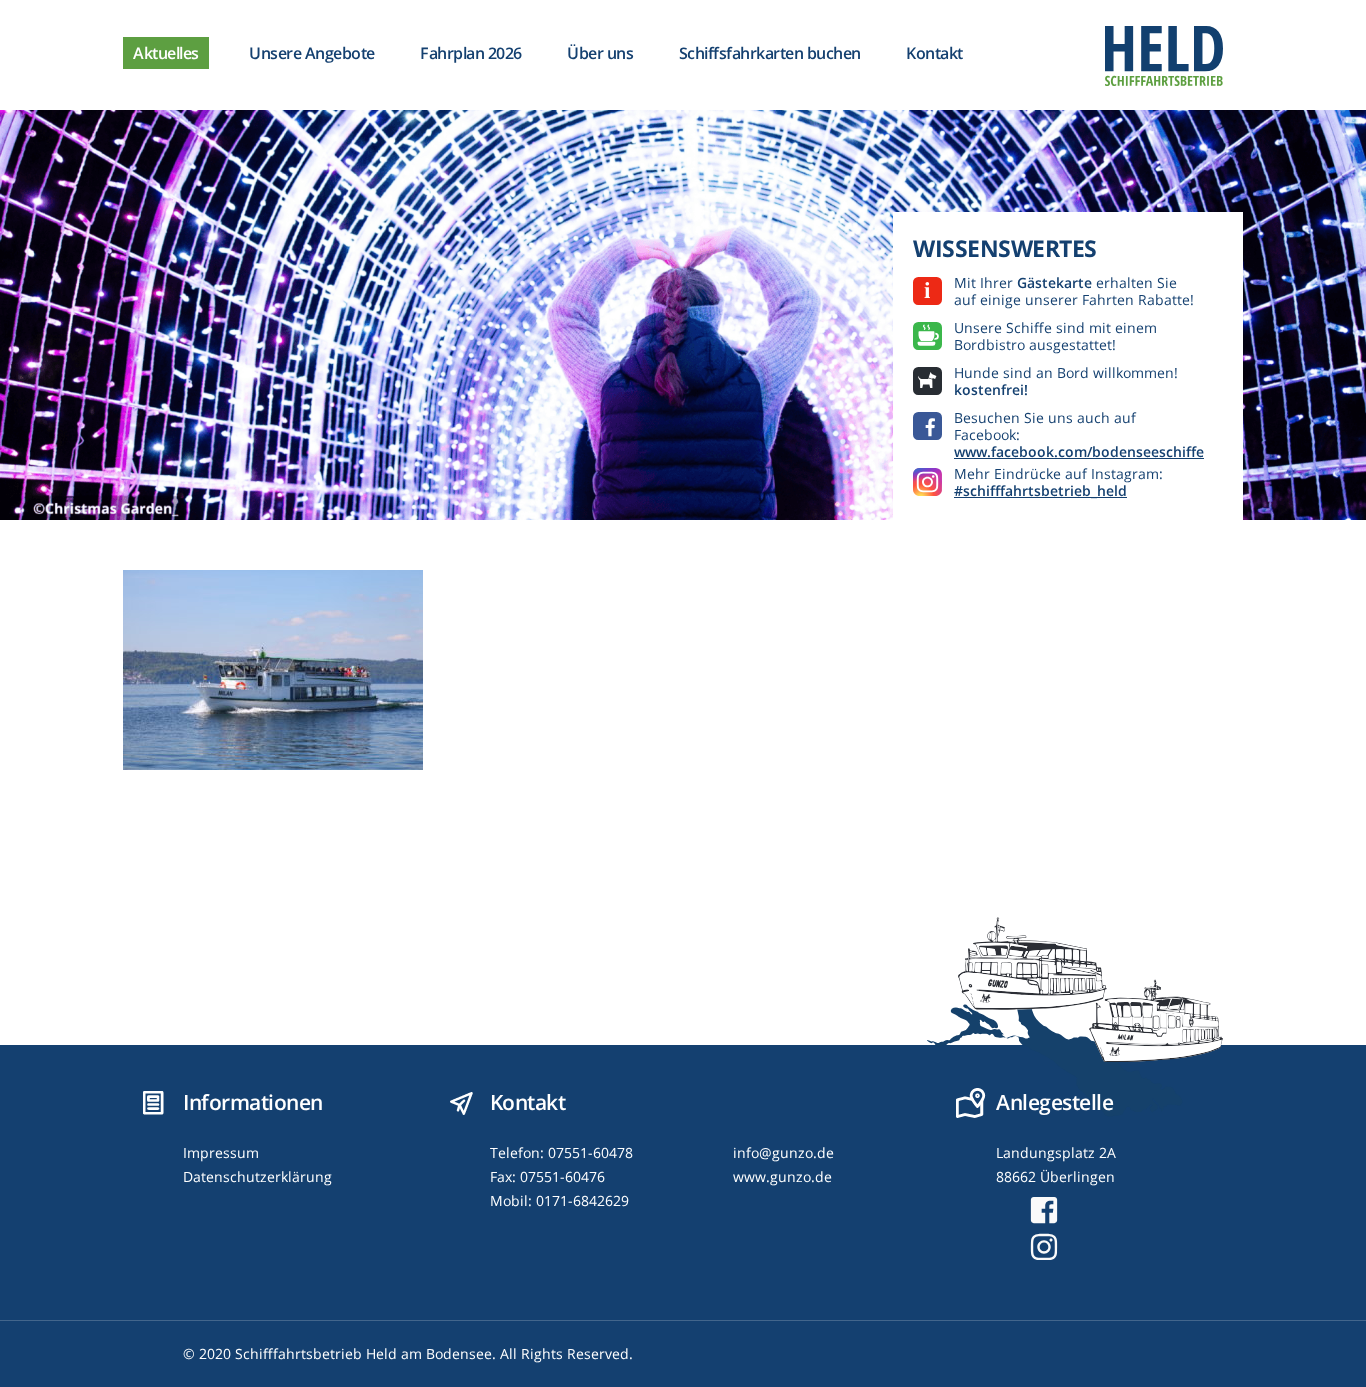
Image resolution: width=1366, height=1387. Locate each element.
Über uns (600, 53)
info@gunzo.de (783, 1152)
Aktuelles (166, 53)
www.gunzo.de (782, 1176)
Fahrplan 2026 (471, 53)
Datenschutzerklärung (257, 1176)
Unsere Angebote (312, 53)
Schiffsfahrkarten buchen (770, 53)
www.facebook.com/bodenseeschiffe (1079, 451)
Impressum (221, 1152)
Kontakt (934, 53)
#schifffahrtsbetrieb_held (1040, 490)
